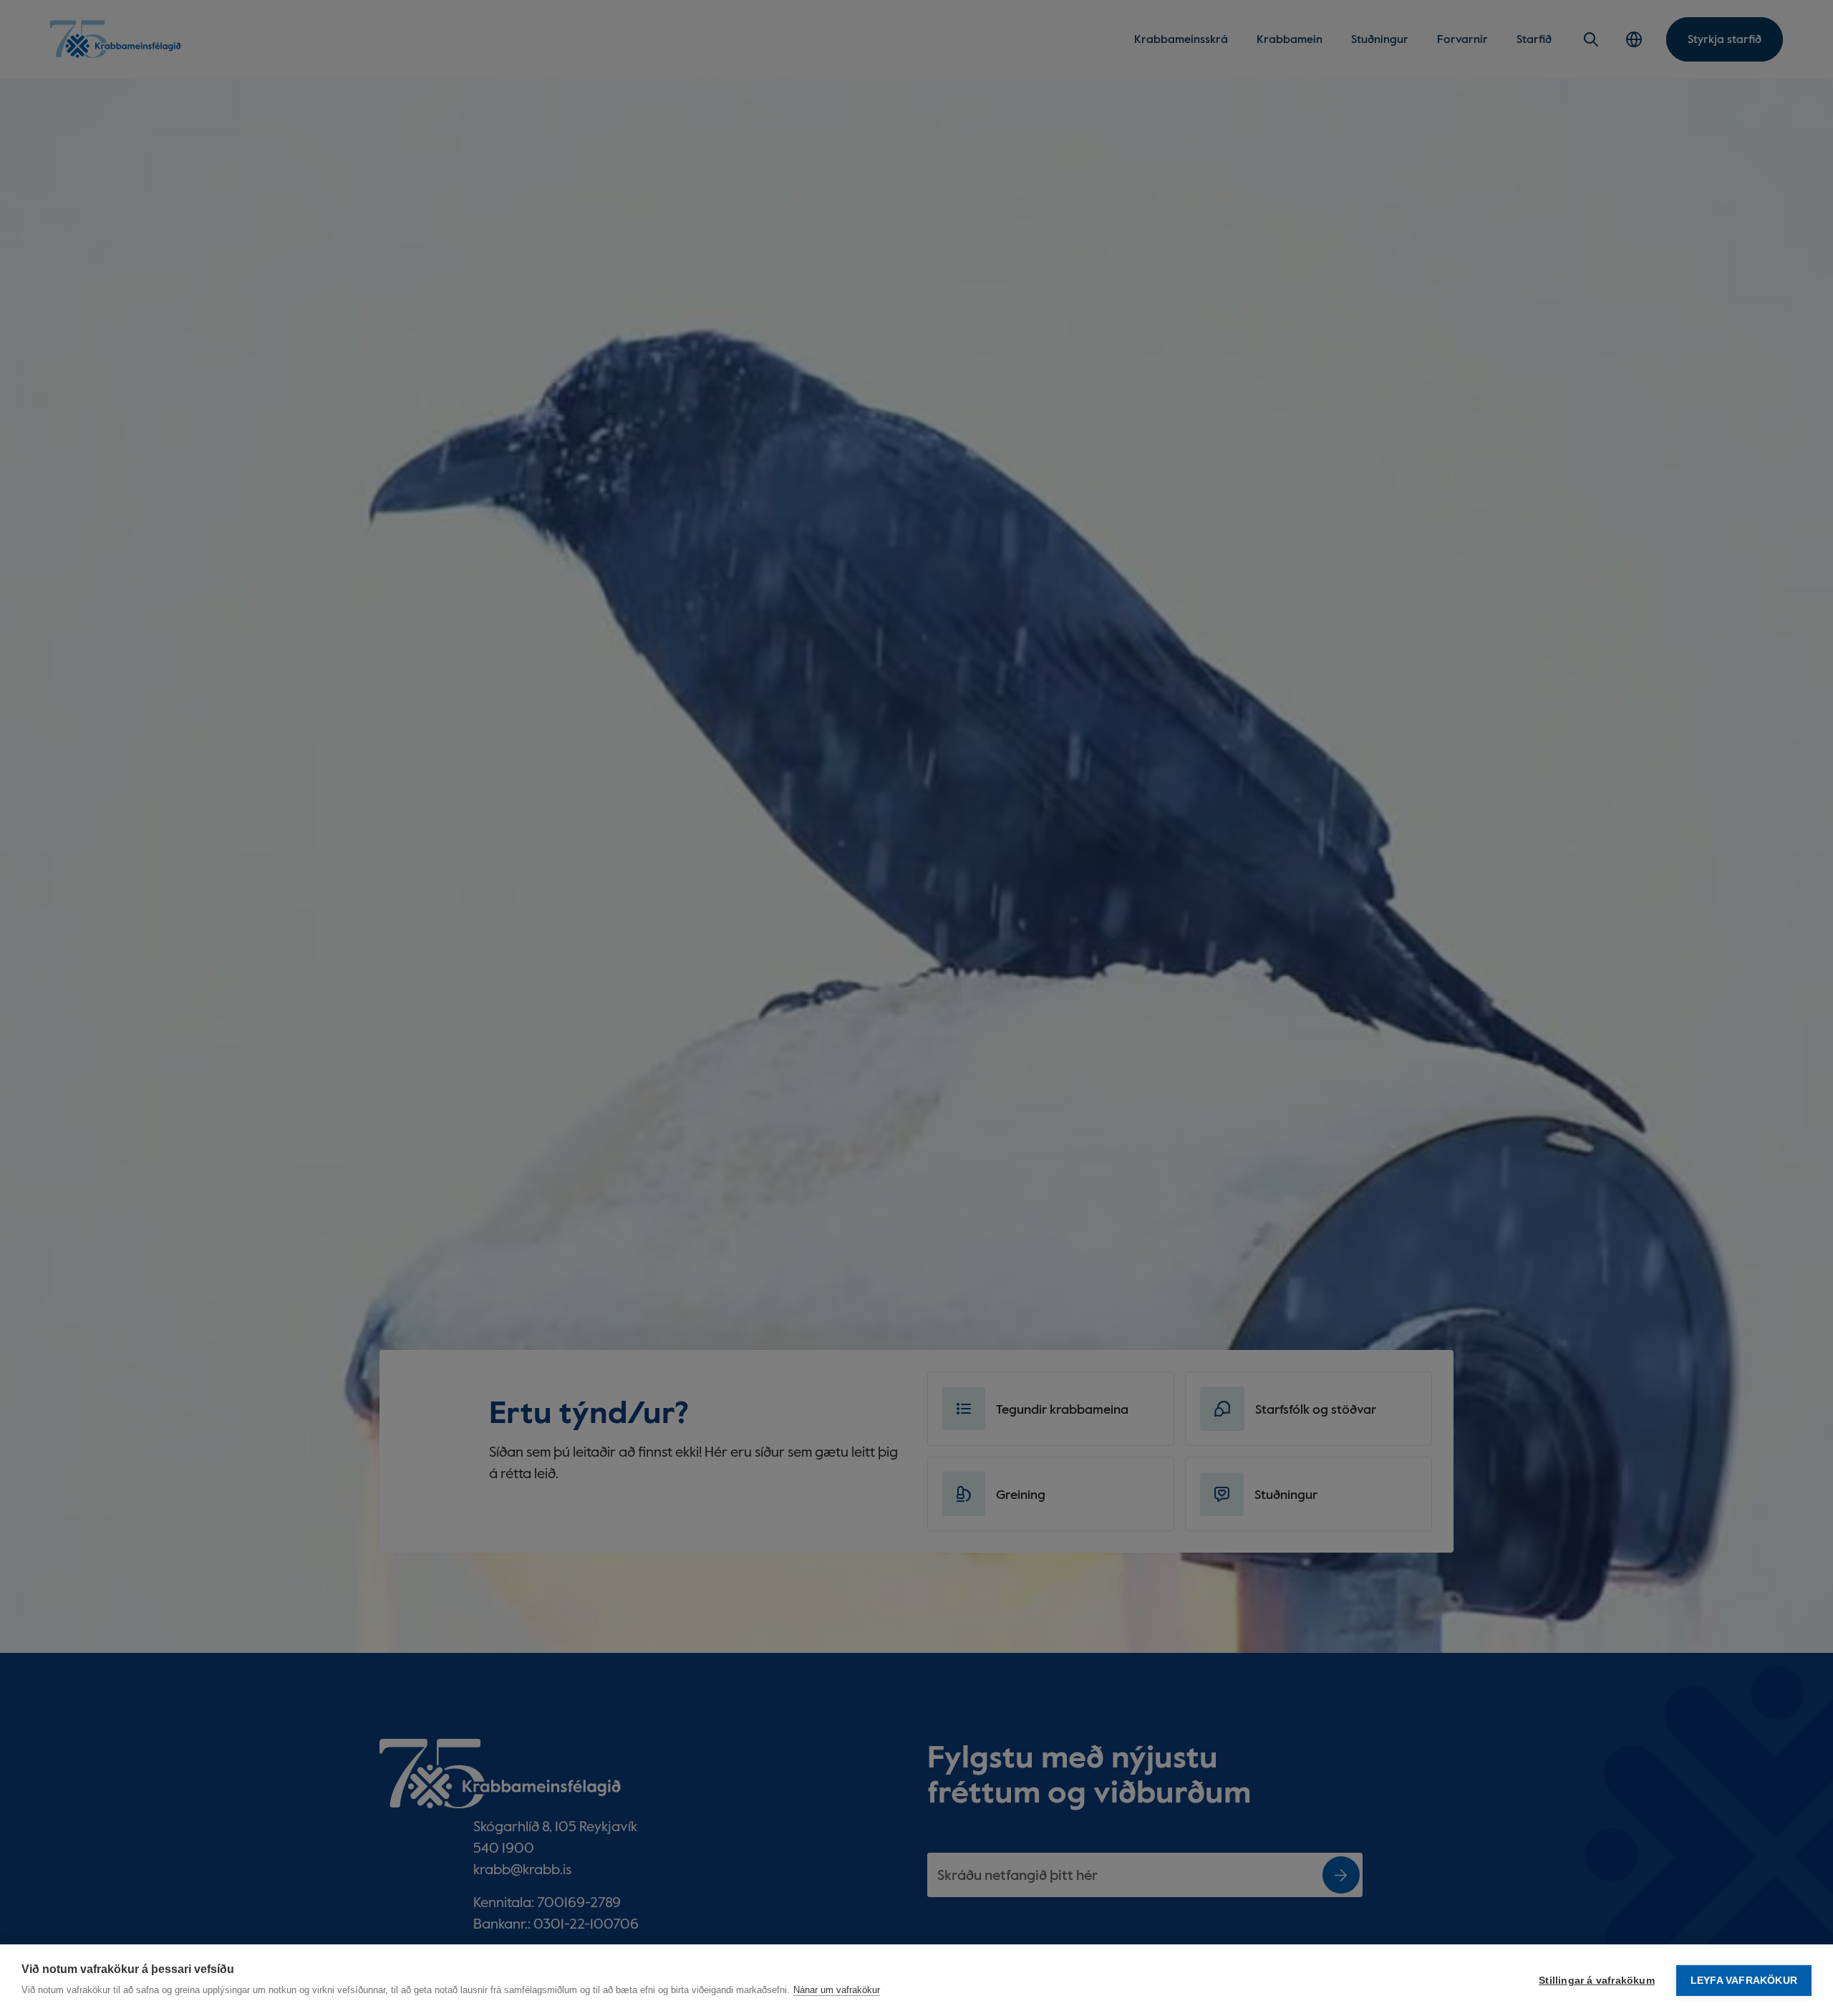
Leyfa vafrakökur (1744, 1981)
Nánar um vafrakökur (837, 1990)
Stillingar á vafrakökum (1597, 1981)
